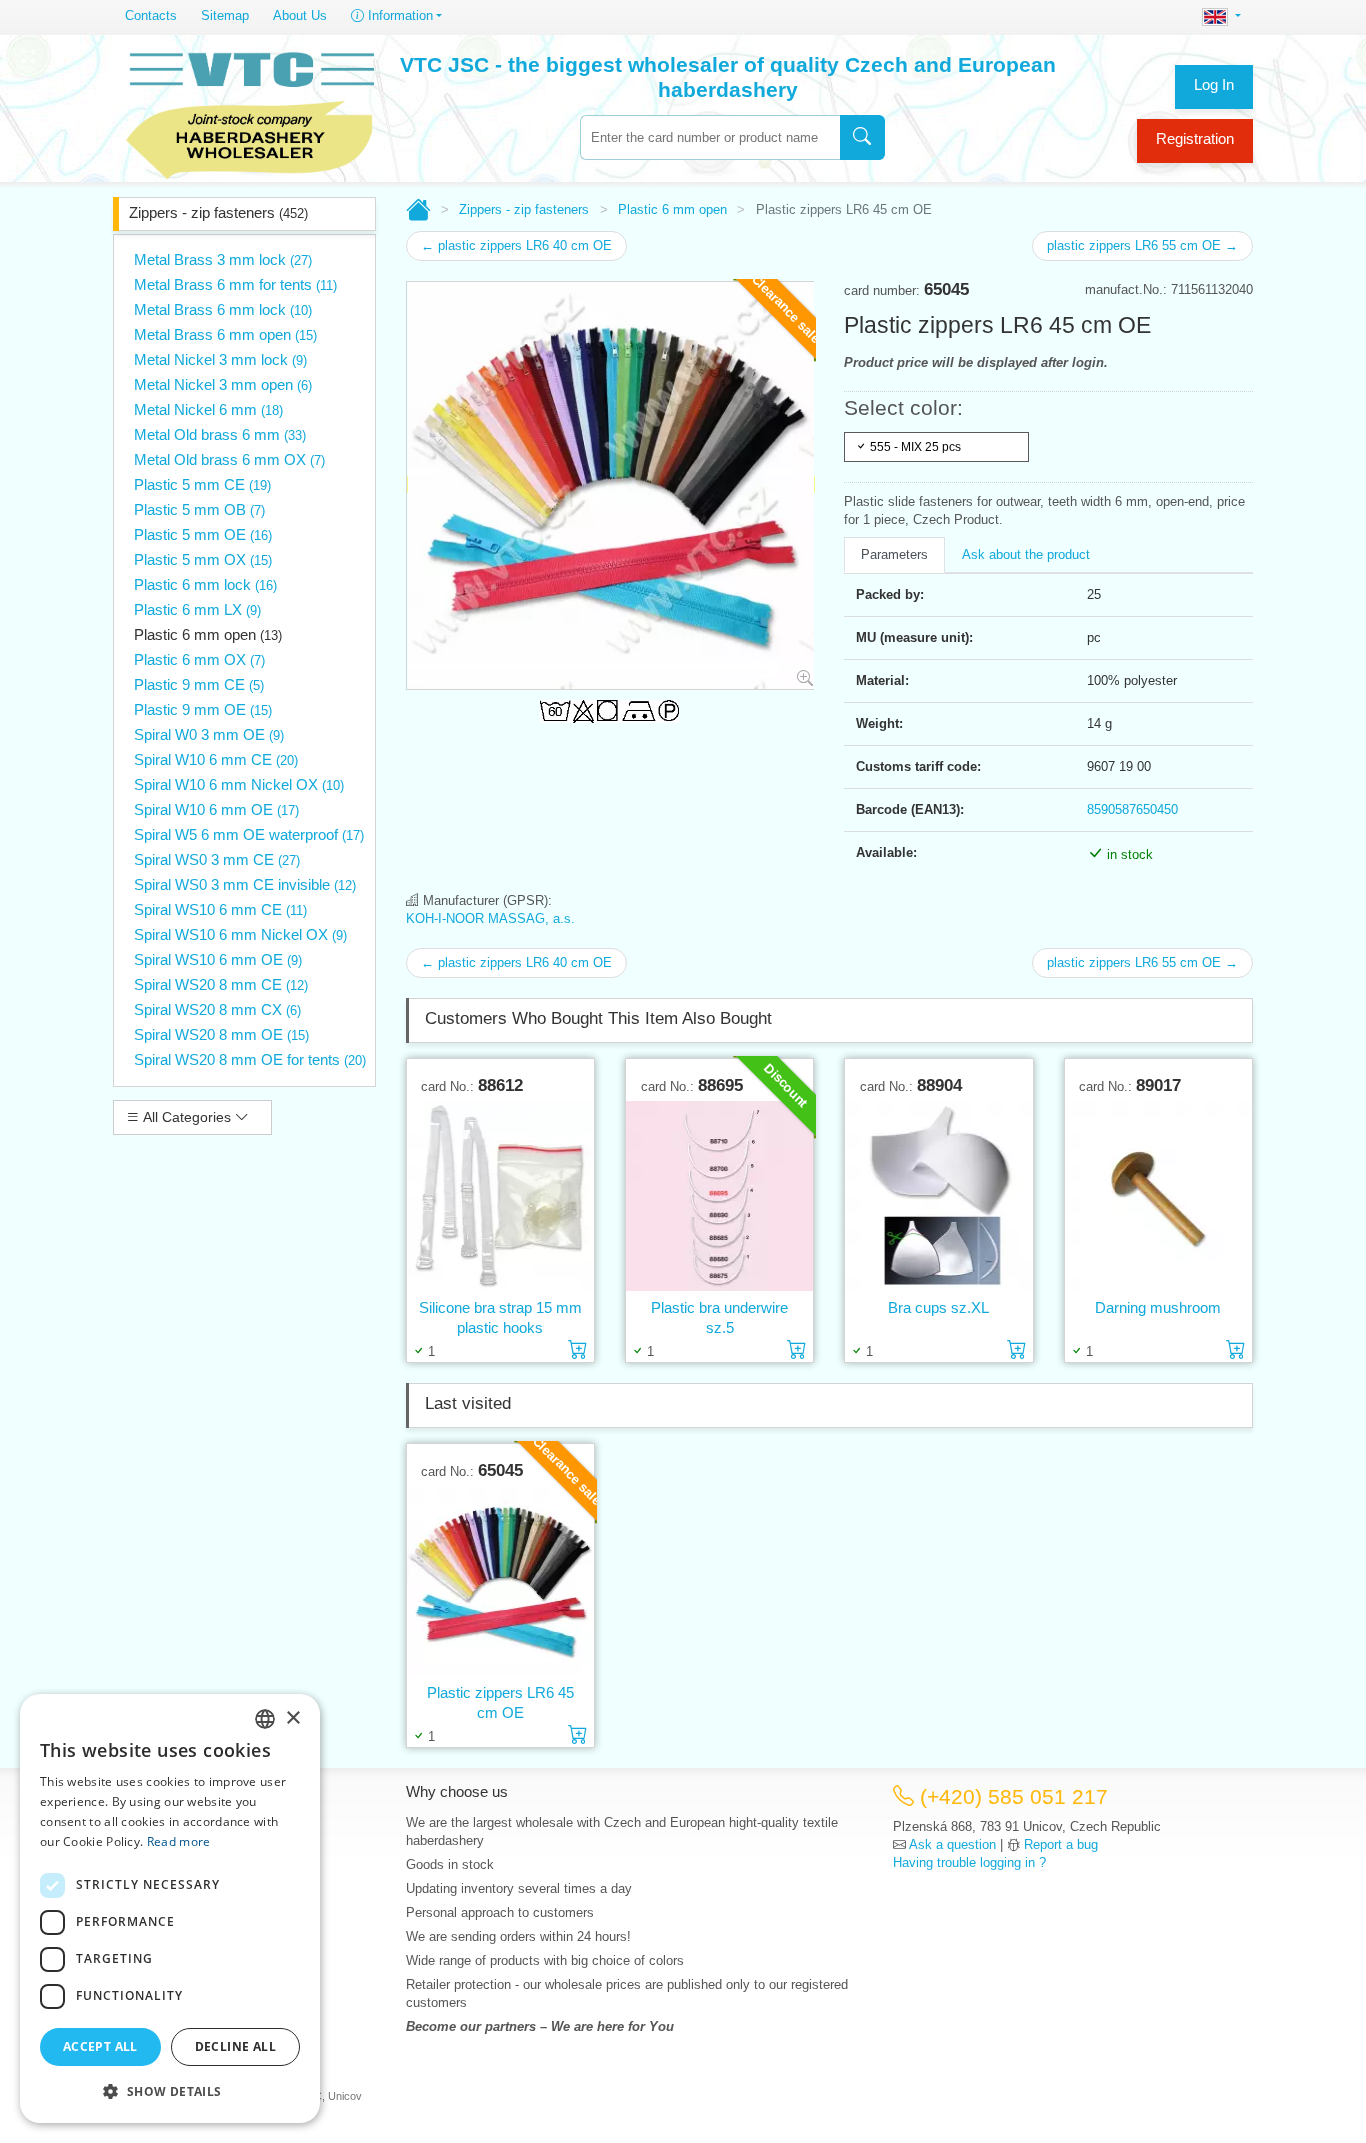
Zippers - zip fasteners (218, 212)
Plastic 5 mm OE (203, 534)
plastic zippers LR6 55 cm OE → (1142, 245)
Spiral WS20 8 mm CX (217, 1009)
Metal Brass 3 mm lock (223, 259)
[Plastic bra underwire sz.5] (719, 1196)
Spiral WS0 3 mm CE (217, 859)
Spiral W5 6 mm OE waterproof (249, 834)
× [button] (292, 1718)
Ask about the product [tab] (1026, 554)
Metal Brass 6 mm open (225, 334)
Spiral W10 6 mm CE (216, 759)
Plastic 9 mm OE (203, 709)
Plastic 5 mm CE (202, 484)
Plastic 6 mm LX (197, 609)
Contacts (151, 15)
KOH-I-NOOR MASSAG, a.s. (490, 918)
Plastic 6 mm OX (199, 659)
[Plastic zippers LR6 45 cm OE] (500, 1581)
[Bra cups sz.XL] (938, 1196)
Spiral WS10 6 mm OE (218, 959)
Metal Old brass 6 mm (220, 434)
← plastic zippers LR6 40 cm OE (516, 245)
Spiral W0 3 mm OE (209, 734)
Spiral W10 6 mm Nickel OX (239, 784)
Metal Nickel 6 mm (208, 409)
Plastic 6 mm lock (205, 584)
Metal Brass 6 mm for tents (235, 284)
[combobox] (710, 137)
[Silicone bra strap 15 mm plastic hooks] (500, 1196)
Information (398, 15)
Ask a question (952, 1844)
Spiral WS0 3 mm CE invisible (245, 884)
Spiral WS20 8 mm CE (221, 984)
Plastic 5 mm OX (203, 559)
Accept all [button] (100, 2046)
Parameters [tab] (894, 554)
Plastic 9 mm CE (199, 684)
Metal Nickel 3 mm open (223, 384)
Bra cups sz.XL (938, 1307)
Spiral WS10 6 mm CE (220, 909)
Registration (1195, 138)
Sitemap (225, 15)
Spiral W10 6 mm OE (216, 809)
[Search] (862, 137)
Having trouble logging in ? (969, 1862)
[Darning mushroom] (1158, 1196)
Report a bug (1061, 1844)
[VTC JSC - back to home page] (250, 112)
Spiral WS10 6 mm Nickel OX (240, 934)
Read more (179, 1841)
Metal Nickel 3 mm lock (220, 359)
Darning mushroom (1158, 1307)
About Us (300, 15)
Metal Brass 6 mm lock (223, 309)
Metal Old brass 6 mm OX (229, 459)
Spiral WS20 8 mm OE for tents (250, 1059)
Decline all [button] (235, 2046)
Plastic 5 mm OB (199, 509)
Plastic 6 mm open (208, 634)
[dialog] (170, 1908)
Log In (1214, 84)
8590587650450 (1132, 809)
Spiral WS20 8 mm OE (221, 1034)
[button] (170, 2091)
